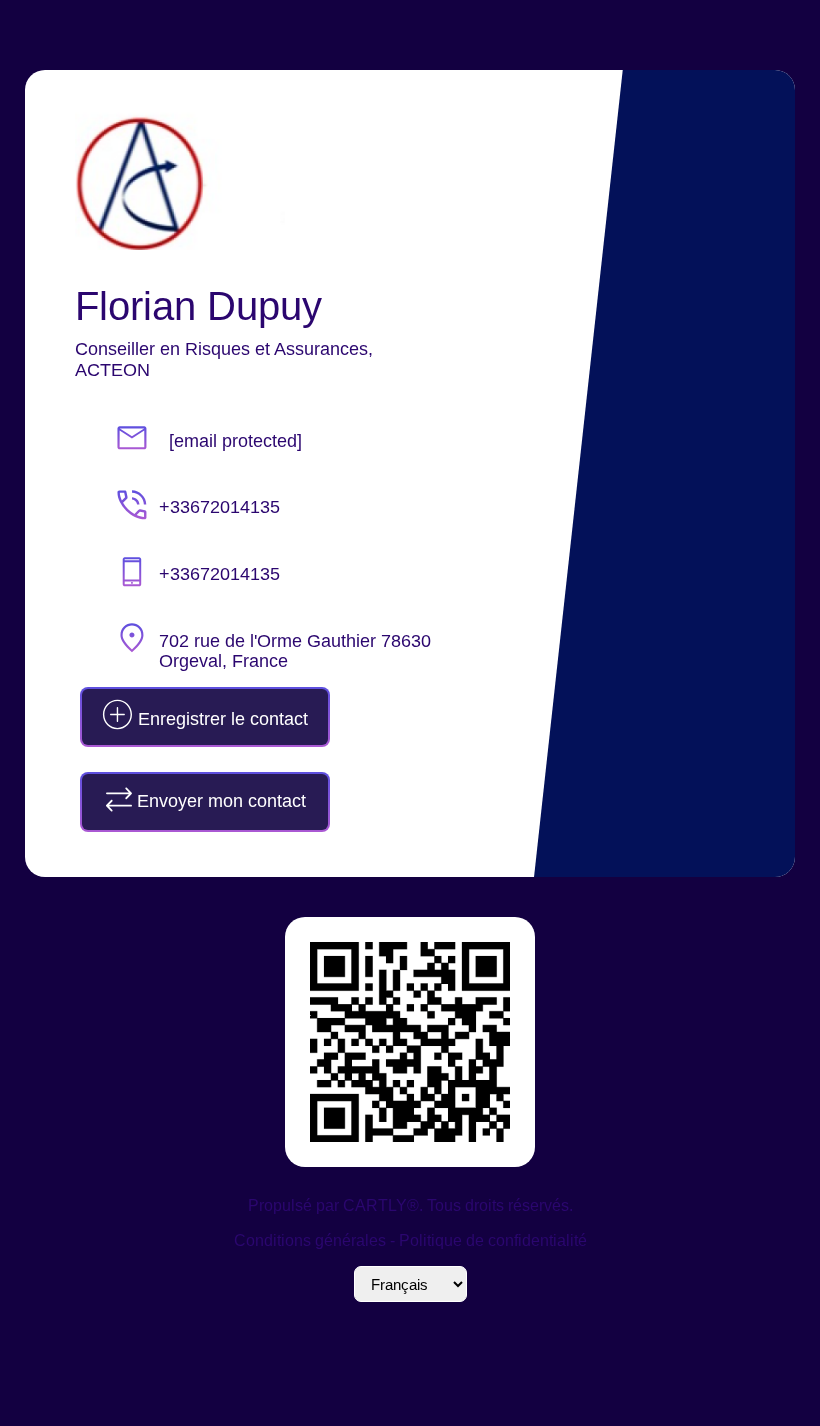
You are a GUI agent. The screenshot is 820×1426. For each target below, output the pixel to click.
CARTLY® (381, 1205)
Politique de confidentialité (493, 1240)
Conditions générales (310, 1240)
